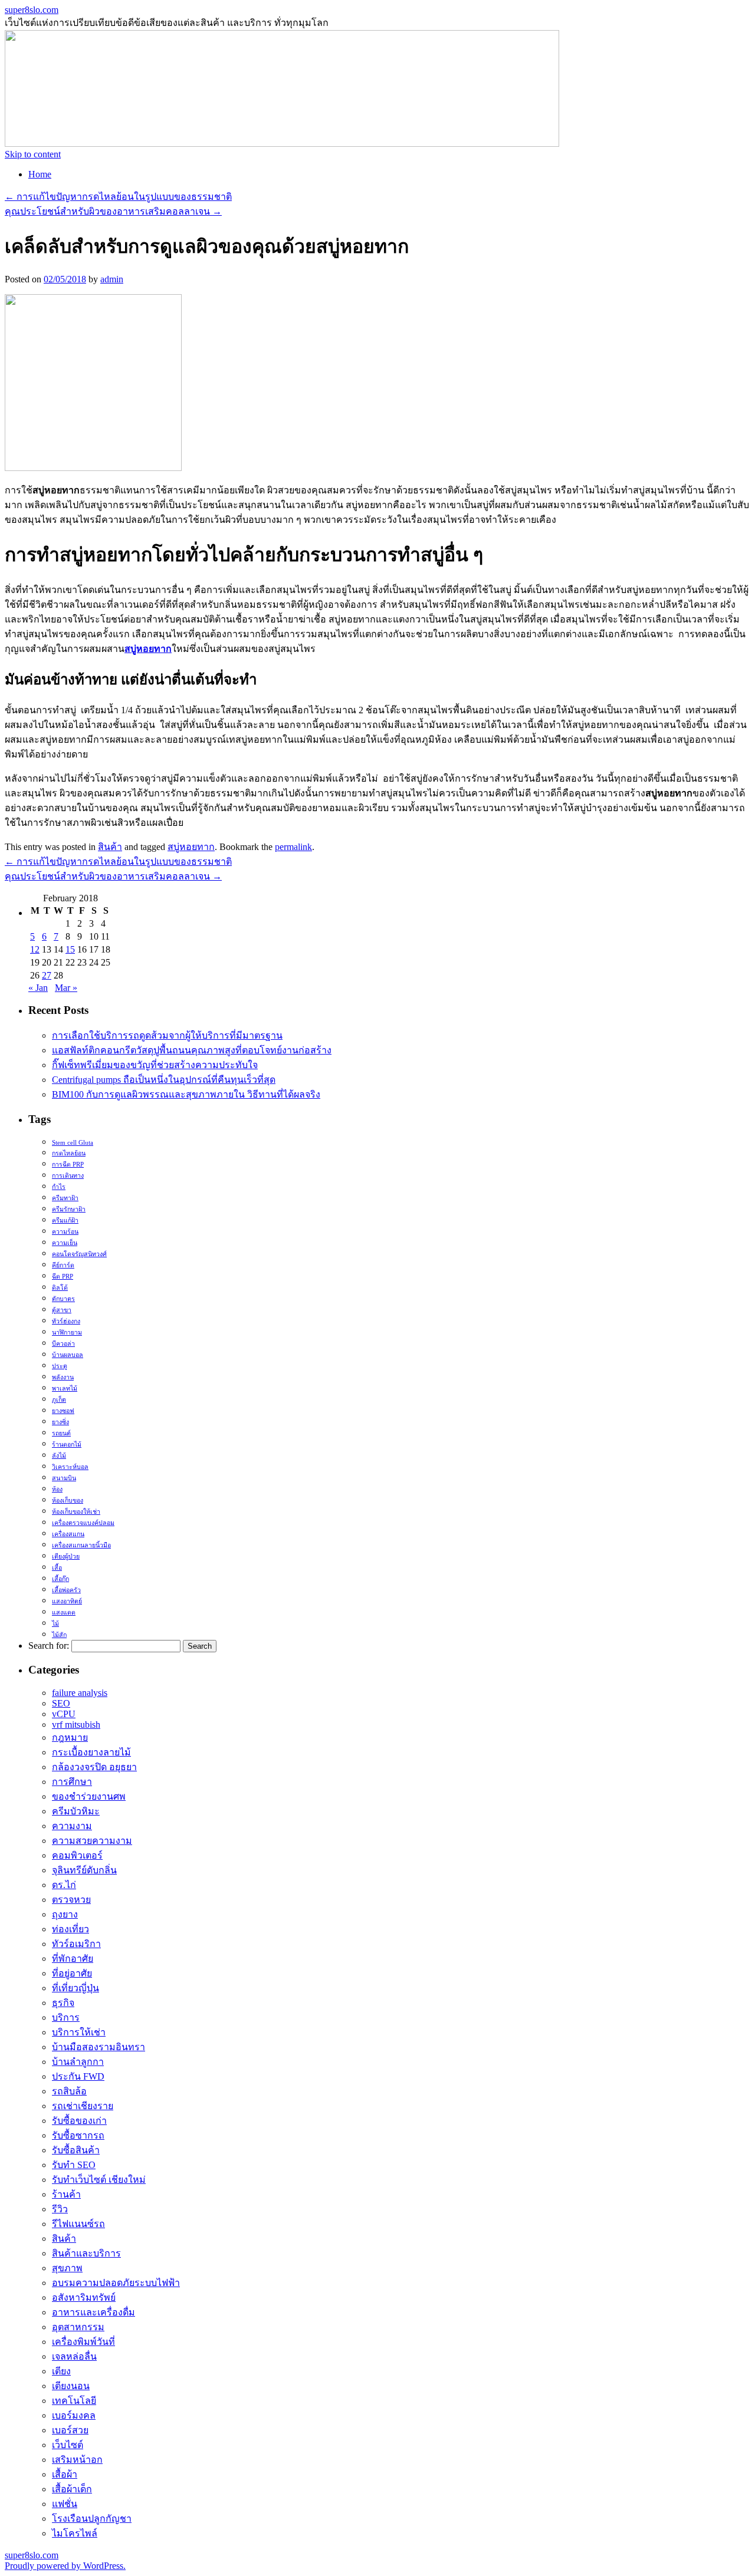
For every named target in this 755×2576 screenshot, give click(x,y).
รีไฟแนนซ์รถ (78, 2224)
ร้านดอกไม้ (67, 1445)
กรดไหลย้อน (69, 1153)
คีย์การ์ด (63, 1265)
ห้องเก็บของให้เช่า (76, 1512)
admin (112, 279)
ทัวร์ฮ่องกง (66, 1321)
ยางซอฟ (63, 1411)
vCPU (64, 1714)
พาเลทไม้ (65, 1389)
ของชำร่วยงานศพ (89, 1796)
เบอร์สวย (70, 2430)
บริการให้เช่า (79, 2032)
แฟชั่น (65, 2504)
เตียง (61, 2371)
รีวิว (60, 2209)
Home (40, 174)
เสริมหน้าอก (77, 2460)
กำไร (59, 1187)
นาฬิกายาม (67, 1333)
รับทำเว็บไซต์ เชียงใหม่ (99, 2180)
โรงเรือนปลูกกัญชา (92, 2519)
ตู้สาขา (62, 1310)
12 (35, 949)
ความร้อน (65, 1232)
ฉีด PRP (63, 1277)
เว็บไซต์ (68, 2445)
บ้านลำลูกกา (78, 2062)
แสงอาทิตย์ (67, 1601)
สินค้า (110, 847)
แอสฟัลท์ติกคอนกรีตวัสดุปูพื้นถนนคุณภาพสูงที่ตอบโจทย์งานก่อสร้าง (192, 1050)
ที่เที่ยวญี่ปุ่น (75, 1988)
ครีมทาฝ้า (65, 1198)
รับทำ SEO (74, 2165)
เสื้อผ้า (65, 2474)
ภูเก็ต (59, 1400)
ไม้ (55, 1624)
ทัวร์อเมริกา (76, 1944)
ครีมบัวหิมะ (76, 1811)
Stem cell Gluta (73, 1143)
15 (70, 949)
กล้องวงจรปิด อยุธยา (94, 1767)
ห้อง (57, 1489)
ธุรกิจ (63, 2003)
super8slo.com (32, 10)
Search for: (49, 1646)
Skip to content (33, 154)
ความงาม (72, 1826)
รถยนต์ (61, 1433)
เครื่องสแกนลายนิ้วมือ (81, 1545)
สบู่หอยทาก (191, 847)
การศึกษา (72, 1782)
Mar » (66, 988)
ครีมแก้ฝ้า (65, 1221)
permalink (293, 847)
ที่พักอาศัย (73, 1959)
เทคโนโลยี (74, 2401)
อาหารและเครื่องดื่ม (93, 2312)
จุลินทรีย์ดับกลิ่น (84, 1870)
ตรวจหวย (71, 1900)
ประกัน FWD (78, 2076)
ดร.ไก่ (64, 1885)
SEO (61, 1703)
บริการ (66, 2017)
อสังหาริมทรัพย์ (84, 2297)
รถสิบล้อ (69, 2091)
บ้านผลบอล (68, 1355)
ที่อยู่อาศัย (72, 1973)
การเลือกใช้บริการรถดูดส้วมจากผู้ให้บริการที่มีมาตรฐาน (167, 1035)
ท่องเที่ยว (70, 1929)
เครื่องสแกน (68, 1534)
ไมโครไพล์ (75, 2533)
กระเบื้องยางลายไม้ (91, 1752)
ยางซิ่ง (60, 1422)
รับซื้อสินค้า (76, 2150)
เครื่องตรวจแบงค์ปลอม (83, 1523)
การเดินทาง (68, 1176)
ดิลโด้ (60, 1288)
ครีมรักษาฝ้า (69, 1209)
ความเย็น (65, 1243)
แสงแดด (64, 1613)
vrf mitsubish (76, 1725)
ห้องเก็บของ (68, 1501)
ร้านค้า (66, 2194)
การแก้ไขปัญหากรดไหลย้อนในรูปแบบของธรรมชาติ (118, 197)
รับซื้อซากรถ (78, 2135)
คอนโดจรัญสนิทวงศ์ (79, 1254)
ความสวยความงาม (92, 1841)
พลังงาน (63, 1377)
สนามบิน (64, 1478)
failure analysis (80, 1693)
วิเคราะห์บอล (70, 1467)
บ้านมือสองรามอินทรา (99, 2047)
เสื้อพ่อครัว (66, 1590)
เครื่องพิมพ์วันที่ (83, 2342)
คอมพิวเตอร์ (77, 1855)
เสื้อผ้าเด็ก (72, 2489)
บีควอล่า (63, 1344)
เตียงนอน (71, 2386)
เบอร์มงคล (74, 2415)
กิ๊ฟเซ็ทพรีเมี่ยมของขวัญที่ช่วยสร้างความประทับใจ (155, 1065)
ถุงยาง (65, 1914)
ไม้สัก (59, 1635)
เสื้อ (57, 1568)
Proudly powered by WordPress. (65, 2566)
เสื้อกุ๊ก (60, 1579)
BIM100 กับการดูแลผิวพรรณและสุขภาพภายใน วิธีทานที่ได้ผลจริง (186, 1094)
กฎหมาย (70, 1737)
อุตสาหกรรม (78, 2327)
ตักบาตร (63, 1299)
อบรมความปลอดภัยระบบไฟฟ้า (116, 2283)
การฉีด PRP (68, 1165)
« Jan (38, 988)
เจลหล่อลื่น (74, 2356)
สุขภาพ (67, 2268)
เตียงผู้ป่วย (66, 1557)
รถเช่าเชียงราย (83, 2106)
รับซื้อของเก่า (79, 2121)
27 (47, 975)
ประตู (60, 1366)
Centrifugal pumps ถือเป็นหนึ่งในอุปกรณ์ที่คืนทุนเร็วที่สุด (164, 1080)
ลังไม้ (59, 1456)
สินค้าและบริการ (86, 2253)
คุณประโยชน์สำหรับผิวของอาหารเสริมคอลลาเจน (113, 211)
